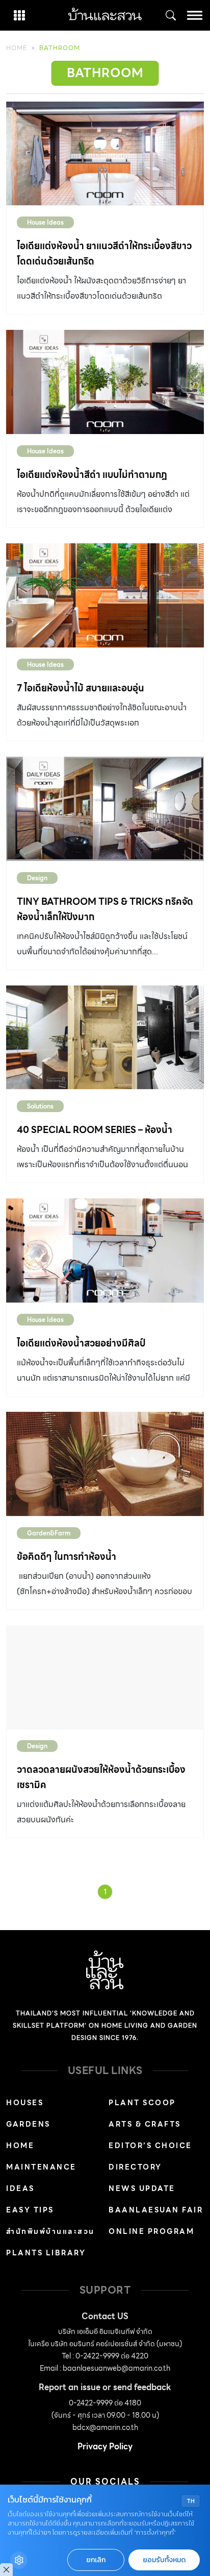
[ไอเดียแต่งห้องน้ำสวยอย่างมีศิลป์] (105, 1250)
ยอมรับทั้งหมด (164, 2560)
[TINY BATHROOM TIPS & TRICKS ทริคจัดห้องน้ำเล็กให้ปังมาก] (105, 809)
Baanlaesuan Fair (156, 2210)
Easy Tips (30, 2210)
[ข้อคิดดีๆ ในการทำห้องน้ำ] (105, 1464)
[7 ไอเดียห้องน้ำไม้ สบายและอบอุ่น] (105, 595)
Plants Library (46, 2253)
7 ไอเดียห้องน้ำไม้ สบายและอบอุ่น (81, 688)
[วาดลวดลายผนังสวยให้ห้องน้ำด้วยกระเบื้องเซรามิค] (105, 1677)
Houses (25, 2103)
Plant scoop (142, 2103)
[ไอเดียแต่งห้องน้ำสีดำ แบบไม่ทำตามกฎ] (105, 382)
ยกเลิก (96, 2560)
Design (37, 878)
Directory (135, 2167)
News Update (142, 2188)
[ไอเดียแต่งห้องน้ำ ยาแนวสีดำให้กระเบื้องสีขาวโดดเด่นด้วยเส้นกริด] (105, 154)
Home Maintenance (41, 2156)
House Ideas (45, 222)
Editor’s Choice (150, 2146)
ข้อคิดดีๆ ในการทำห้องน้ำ (67, 1557)
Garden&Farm (49, 1533)
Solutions (40, 1106)
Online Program (151, 2231)
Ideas (20, 2188)
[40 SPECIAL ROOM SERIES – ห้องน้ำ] (105, 1038)
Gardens (28, 2124)
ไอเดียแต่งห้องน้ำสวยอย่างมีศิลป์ (81, 1343)
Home (17, 48)
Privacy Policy (105, 2447)
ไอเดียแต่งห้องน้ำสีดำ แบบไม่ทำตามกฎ (92, 475)
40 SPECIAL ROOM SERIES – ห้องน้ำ (95, 1130)
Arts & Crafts (145, 2124)
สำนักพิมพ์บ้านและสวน (50, 2231)
